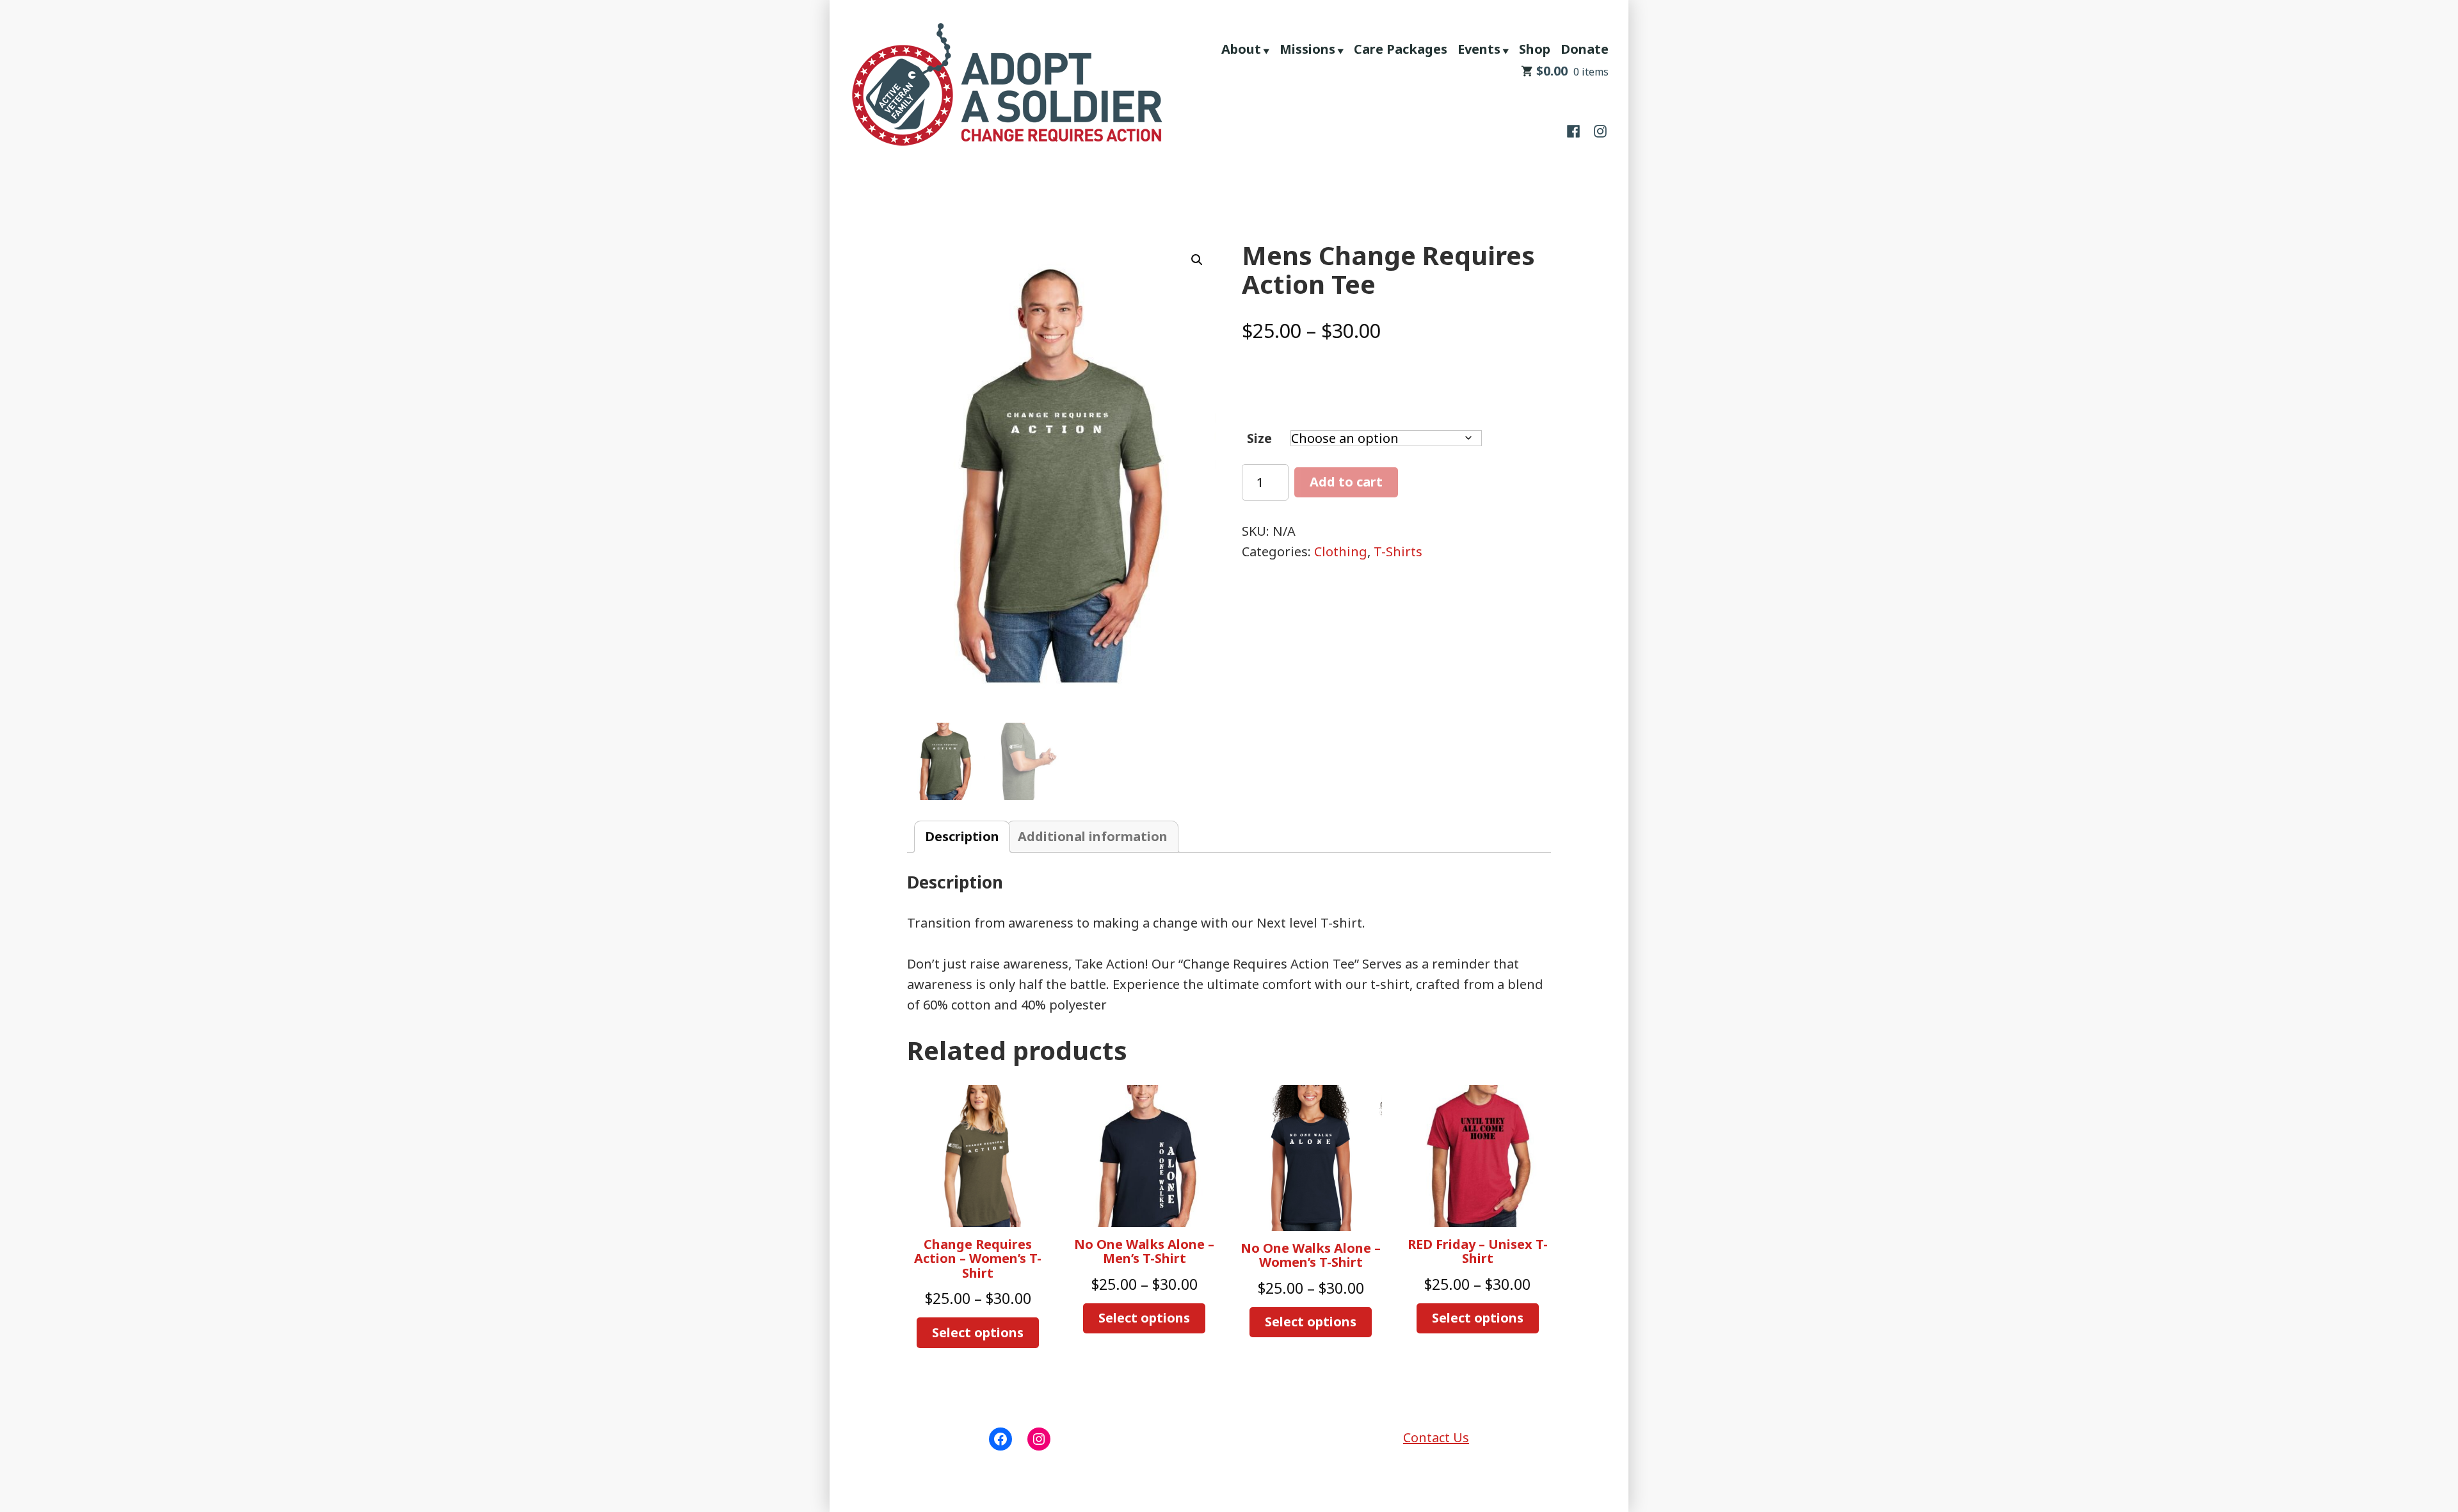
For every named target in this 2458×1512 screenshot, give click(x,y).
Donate (1585, 49)
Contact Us (1436, 1437)
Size (1259, 438)
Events (1479, 49)
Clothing (1341, 551)
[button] (1197, 260)
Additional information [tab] (1093, 836)
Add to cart (1346, 482)
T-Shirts (1398, 551)
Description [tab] (962, 836)
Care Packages (1401, 49)
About (1241, 49)
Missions (1307, 49)
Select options (978, 1332)
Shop (1535, 49)
